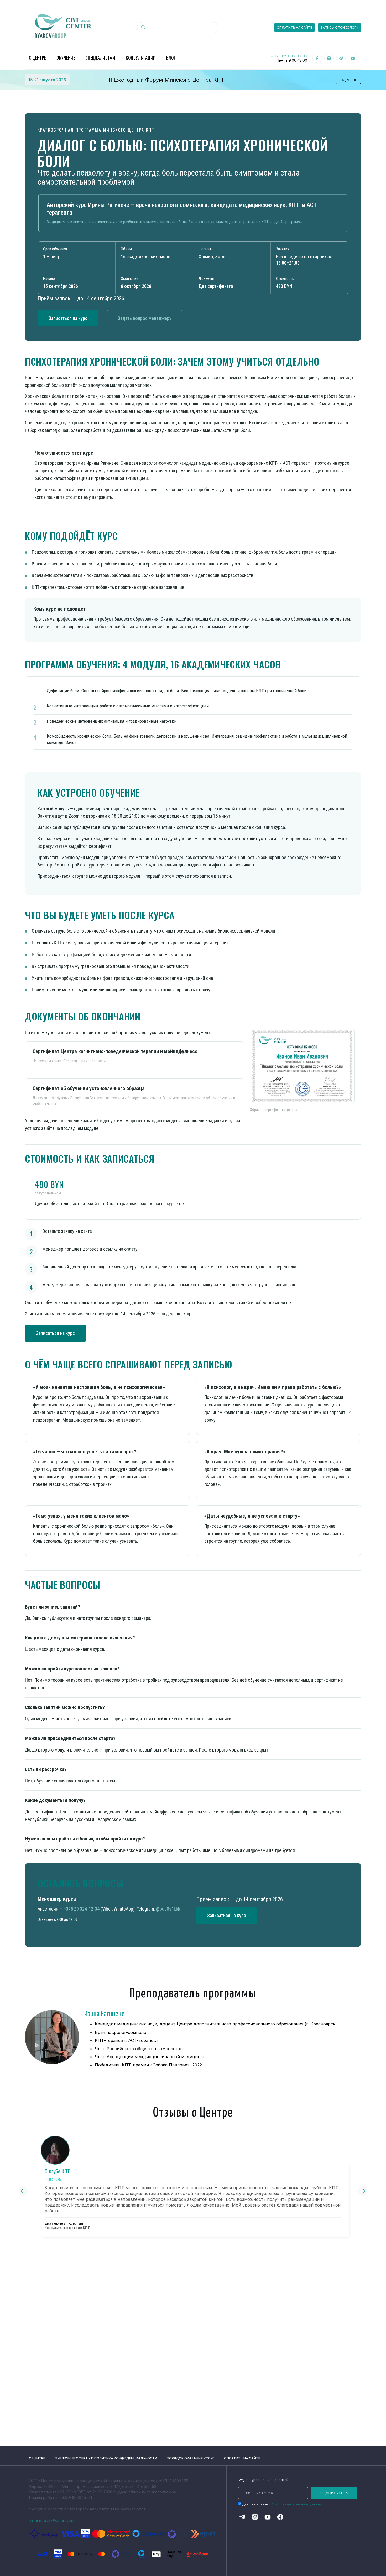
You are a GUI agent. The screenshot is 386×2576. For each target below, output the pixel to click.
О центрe (37, 58)
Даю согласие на (282, 2504)
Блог (171, 58)
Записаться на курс (68, 318)
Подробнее (348, 80)
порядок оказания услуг (191, 2458)
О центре (37, 2458)
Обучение (66, 58)
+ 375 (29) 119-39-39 (289, 56)
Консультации (141, 58)
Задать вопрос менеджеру (145, 318)
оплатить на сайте (242, 2458)
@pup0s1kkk (168, 1909)
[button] (23, 2191)
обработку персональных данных (295, 2504)
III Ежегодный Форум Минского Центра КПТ (166, 80)
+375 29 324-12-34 (82, 1909)
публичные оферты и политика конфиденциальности (106, 2458)
